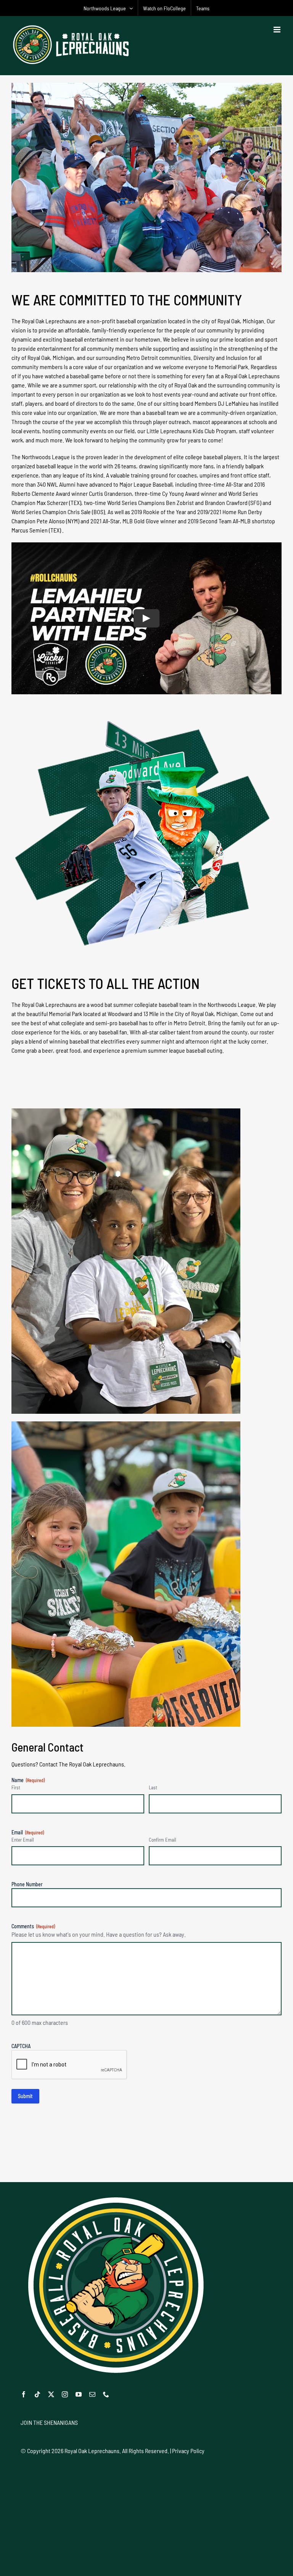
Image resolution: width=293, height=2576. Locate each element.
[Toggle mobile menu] (278, 30)
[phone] (106, 2394)
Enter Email (23, 1840)
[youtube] (79, 2394)
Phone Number (27, 1884)
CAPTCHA (21, 2046)
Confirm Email (163, 1840)
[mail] (92, 2394)
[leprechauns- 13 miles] (144, 724)
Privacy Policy (188, 2451)
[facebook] (24, 2394)
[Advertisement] (146, 2155)
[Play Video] (146, 618)
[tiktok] (37, 2394)
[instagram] (65, 2394)
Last (153, 1787)
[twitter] (51, 2394)
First (16, 1787)
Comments (33, 1926)
